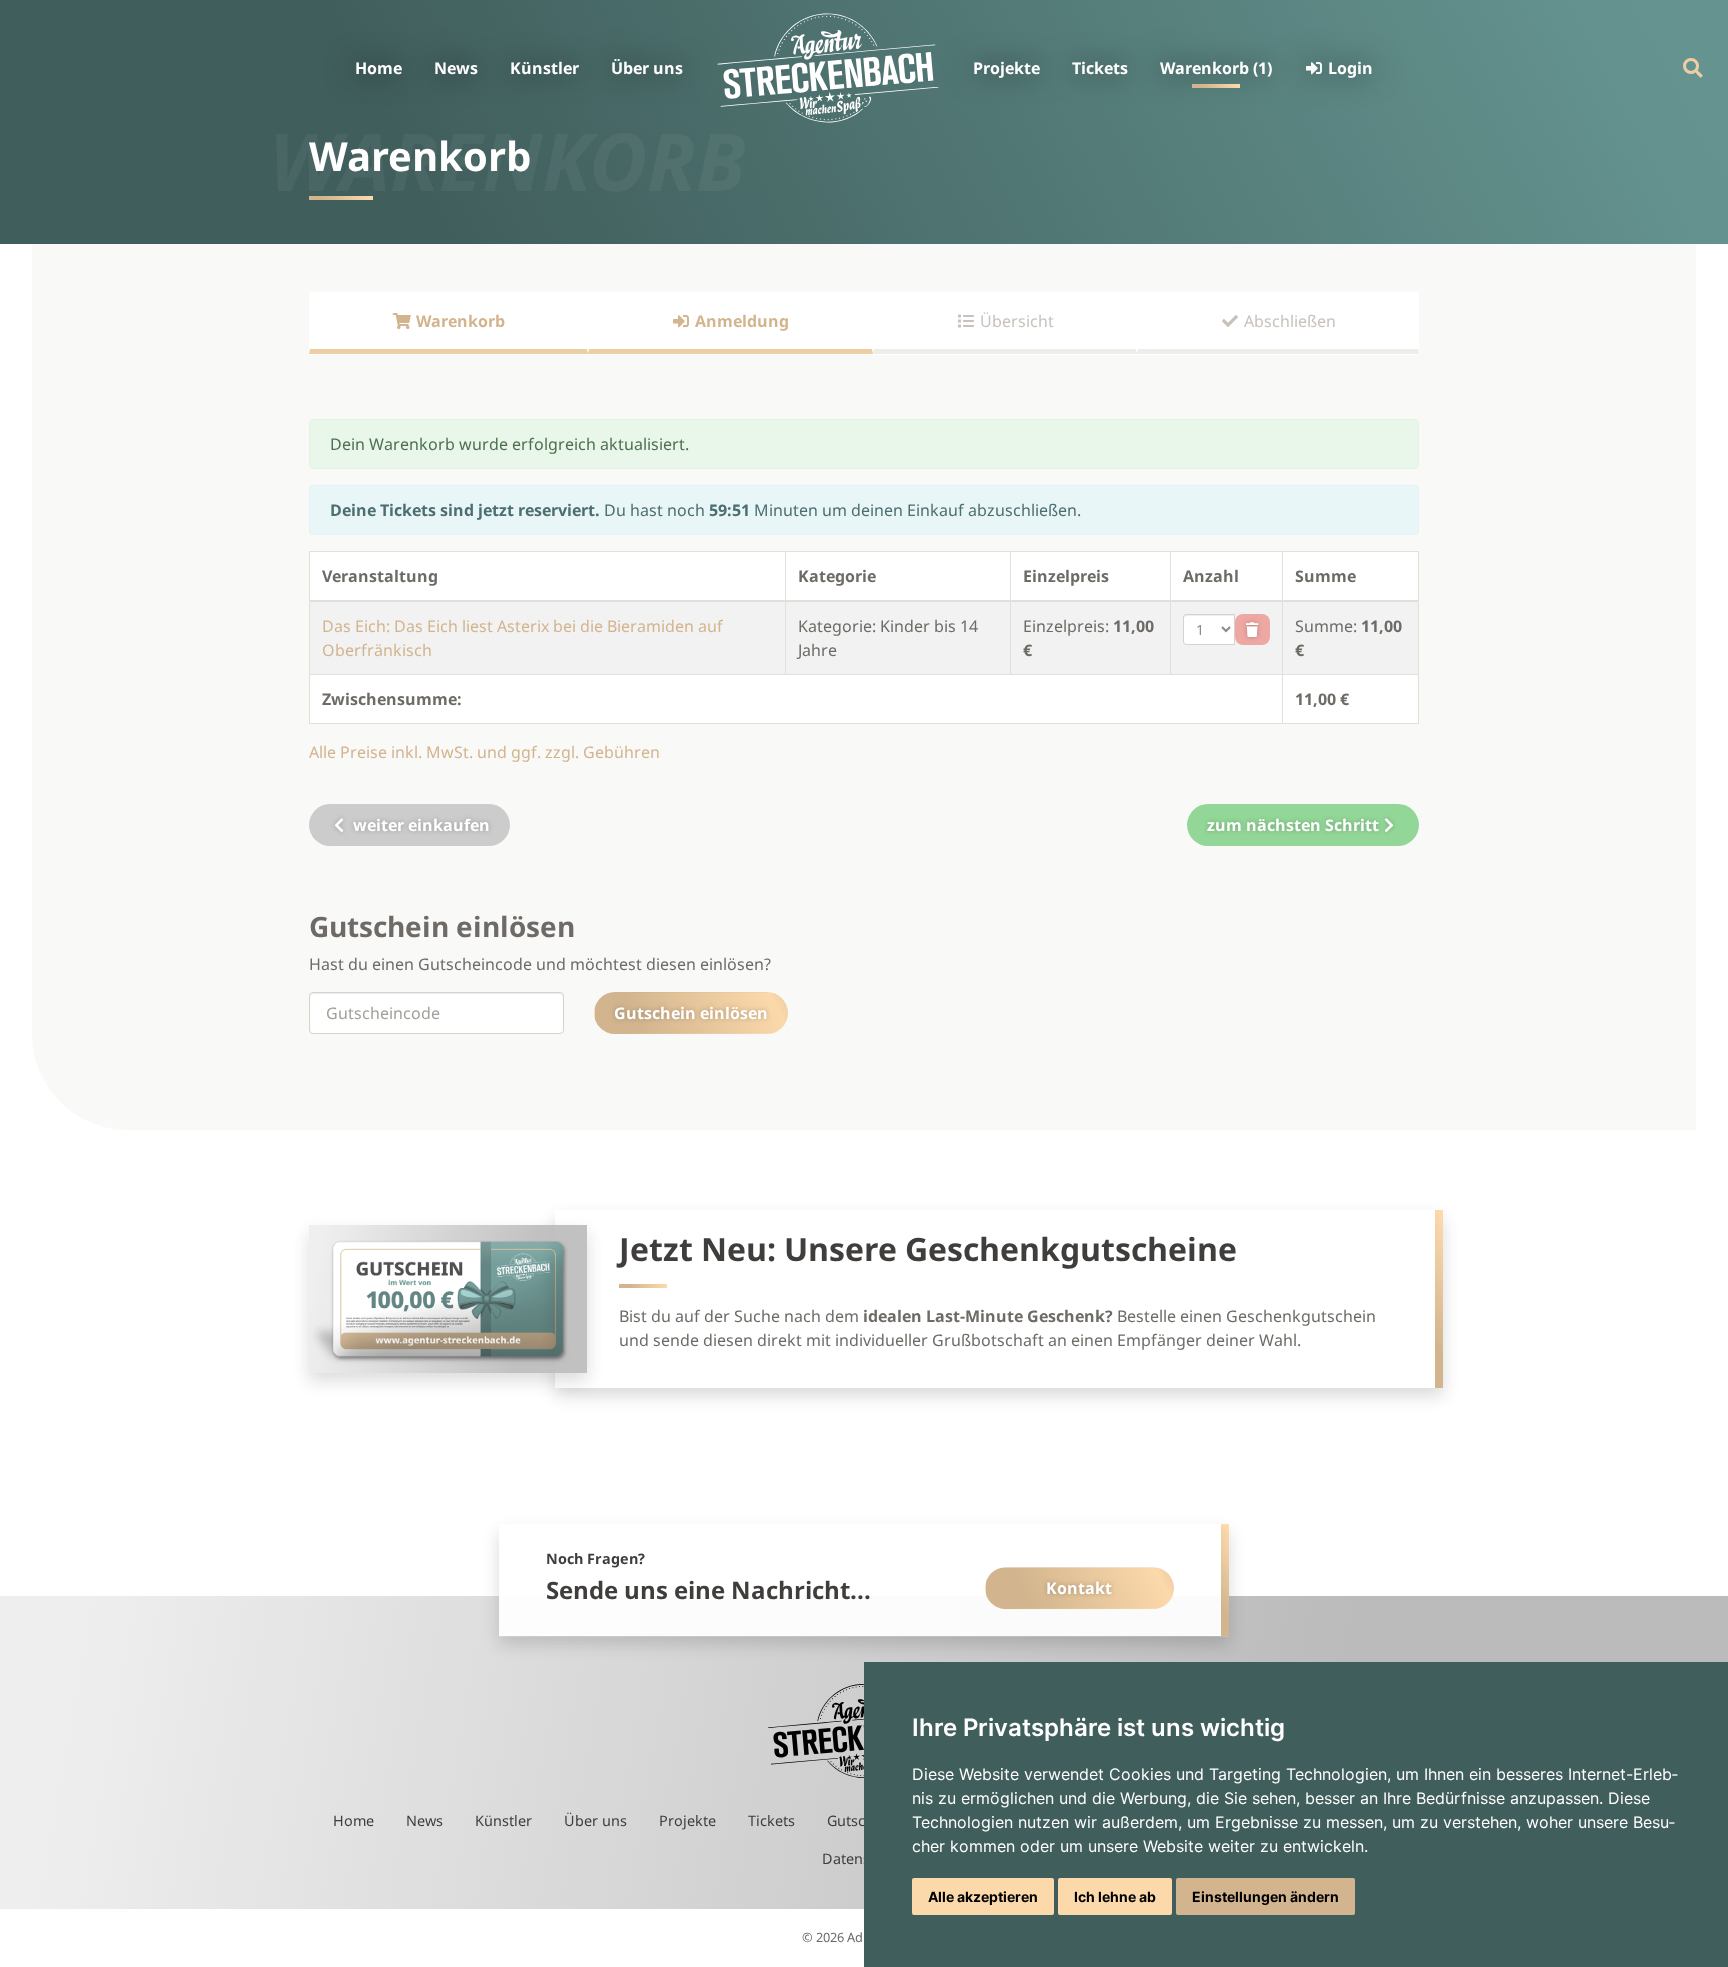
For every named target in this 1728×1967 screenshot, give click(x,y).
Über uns (647, 68)
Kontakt (1079, 1588)
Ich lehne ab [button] (1115, 1896)
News (456, 68)
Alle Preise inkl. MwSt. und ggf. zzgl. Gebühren (484, 752)
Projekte (1006, 68)
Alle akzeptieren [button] (983, 1896)
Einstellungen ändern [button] (1265, 1896)
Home (378, 68)
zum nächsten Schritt (1293, 825)
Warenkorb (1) (1216, 68)
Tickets (1100, 68)
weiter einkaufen (419, 825)
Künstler (544, 68)
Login (1348, 68)
